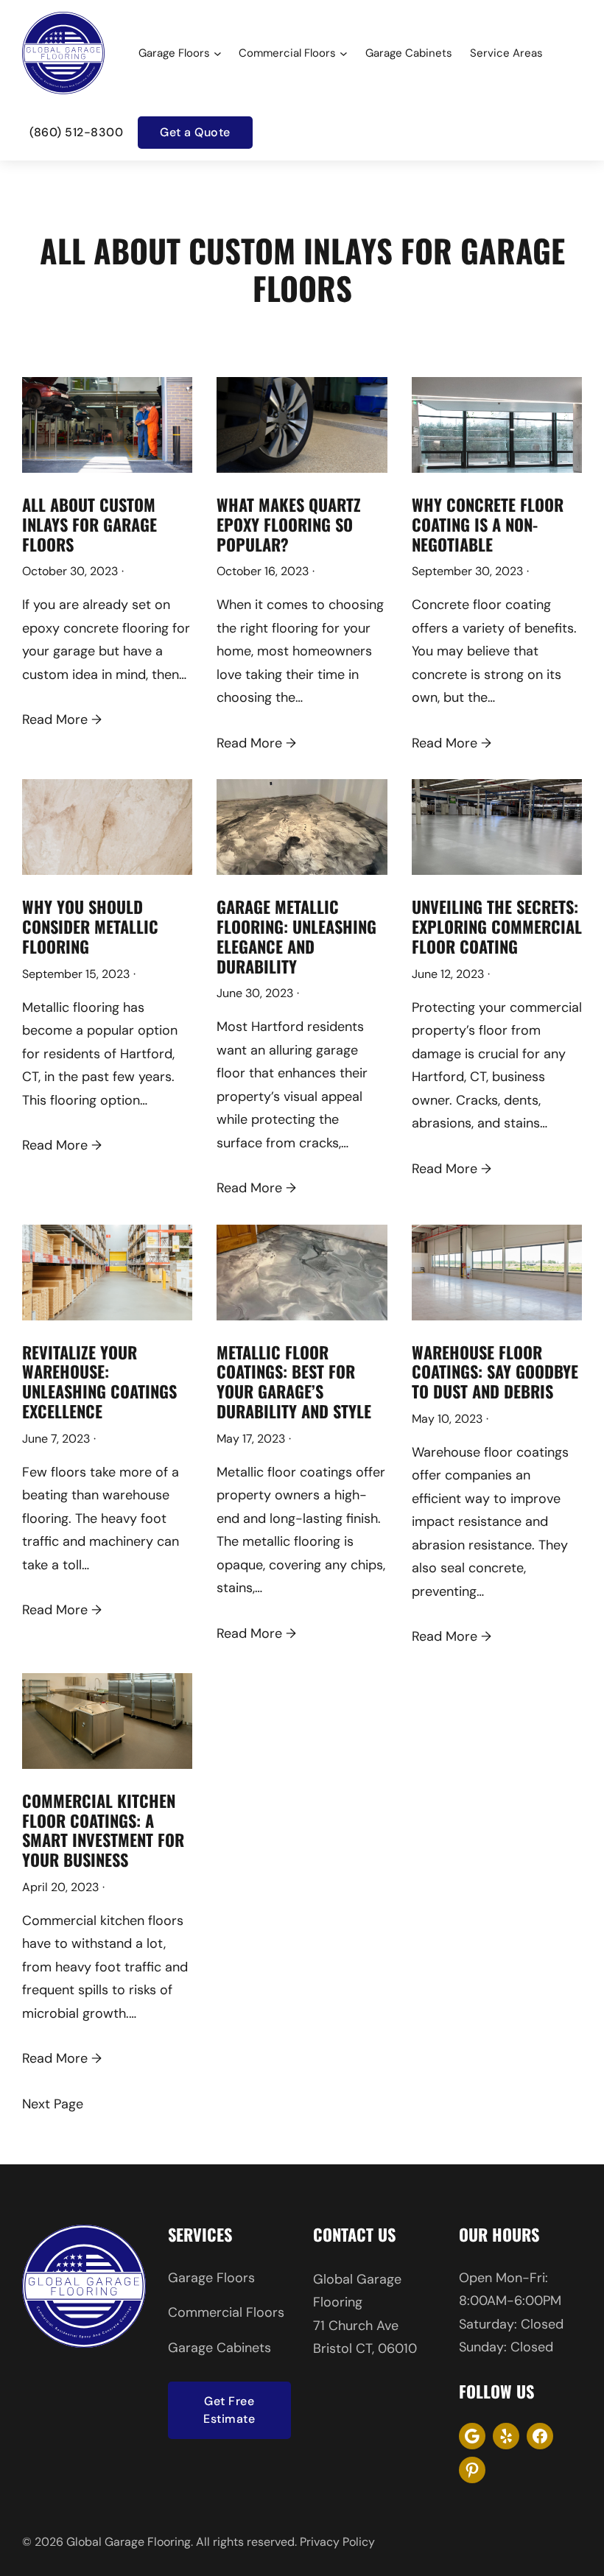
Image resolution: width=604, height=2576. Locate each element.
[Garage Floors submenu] (218, 53)
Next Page (53, 2104)
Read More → (62, 719)
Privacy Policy (337, 2542)
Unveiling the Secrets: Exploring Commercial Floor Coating (497, 926)
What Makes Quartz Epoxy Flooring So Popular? (289, 524)
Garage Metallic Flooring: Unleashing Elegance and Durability (296, 936)
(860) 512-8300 (76, 132)
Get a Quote (195, 132)
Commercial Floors (226, 2312)
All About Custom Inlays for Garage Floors (89, 524)
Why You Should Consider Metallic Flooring (90, 926)
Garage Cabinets (220, 2348)
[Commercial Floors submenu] (344, 53)
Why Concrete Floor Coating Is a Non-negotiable (488, 524)
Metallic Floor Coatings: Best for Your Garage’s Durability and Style (294, 1382)
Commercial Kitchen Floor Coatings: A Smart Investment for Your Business (103, 1830)
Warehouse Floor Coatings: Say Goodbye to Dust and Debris (495, 1372)
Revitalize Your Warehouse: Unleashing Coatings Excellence (99, 1382)
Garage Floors (211, 2278)
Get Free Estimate (229, 2410)
